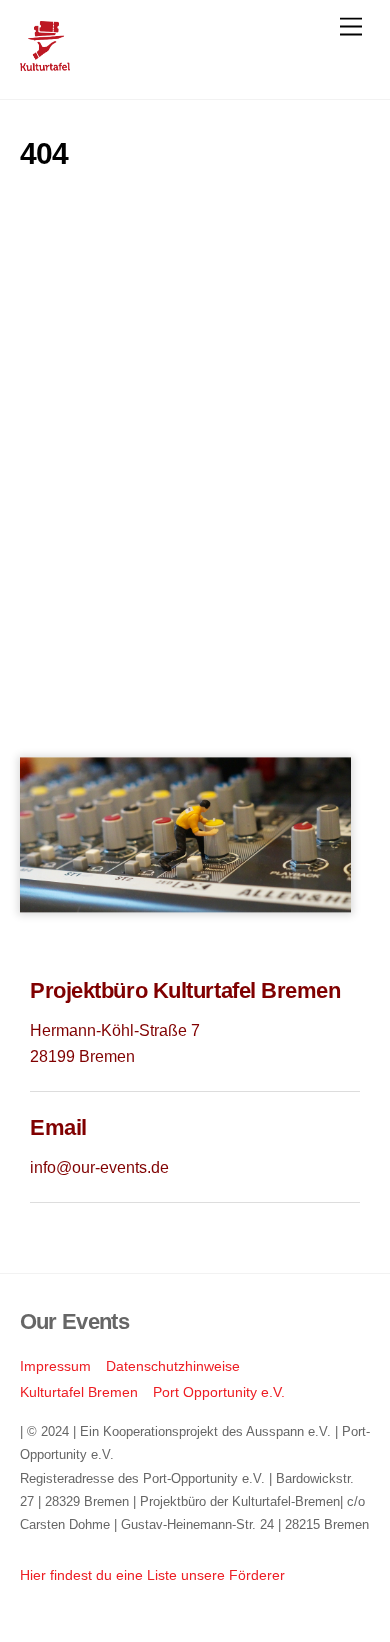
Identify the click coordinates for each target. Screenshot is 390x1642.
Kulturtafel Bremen (79, 1392)
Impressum (55, 1366)
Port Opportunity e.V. (219, 1392)
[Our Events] (45, 62)
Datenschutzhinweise (173, 1366)
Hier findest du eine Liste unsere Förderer (152, 1575)
